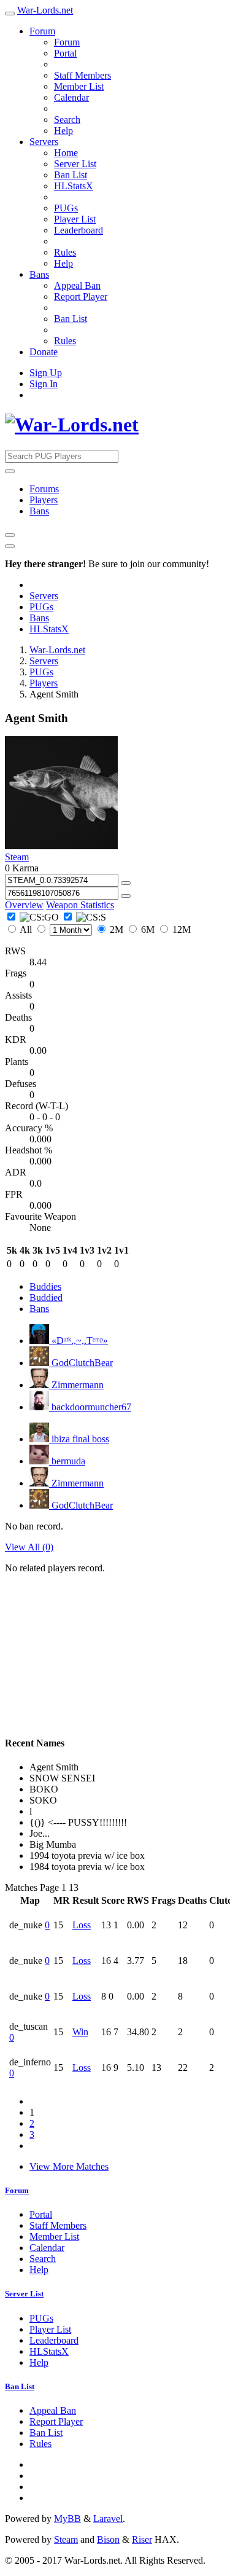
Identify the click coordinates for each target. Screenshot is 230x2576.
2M (117, 929)
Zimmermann (76, 1385)
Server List (75, 164)
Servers (44, 142)
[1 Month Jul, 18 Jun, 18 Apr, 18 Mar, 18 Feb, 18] (64, 929)
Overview (24, 905)
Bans (39, 274)
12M (180, 929)
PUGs (66, 208)
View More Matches (69, 2166)
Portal (65, 53)
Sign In (44, 384)
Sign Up (46, 373)
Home (66, 153)
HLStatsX (74, 186)
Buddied (46, 1298)
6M (148, 929)
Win (80, 2032)
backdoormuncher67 (90, 1407)
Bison (108, 2539)
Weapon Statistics (80, 905)
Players (44, 500)
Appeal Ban (77, 285)
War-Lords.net (45, 10)
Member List (79, 86)
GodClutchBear (81, 1363)
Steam (17, 857)
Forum (42, 31)
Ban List (71, 175)
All (26, 929)
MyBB (67, 2519)
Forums (44, 489)
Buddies (45, 1286)
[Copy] (126, 883)
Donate (44, 352)
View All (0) (29, 1547)
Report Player (81, 296)
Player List (75, 219)
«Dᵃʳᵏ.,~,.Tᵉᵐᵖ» (79, 1341)
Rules (65, 252)
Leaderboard (79, 230)
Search (67, 120)
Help (63, 131)
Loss (82, 1925)
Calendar (71, 97)
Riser (142, 2539)
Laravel (108, 2519)
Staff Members (82, 75)
